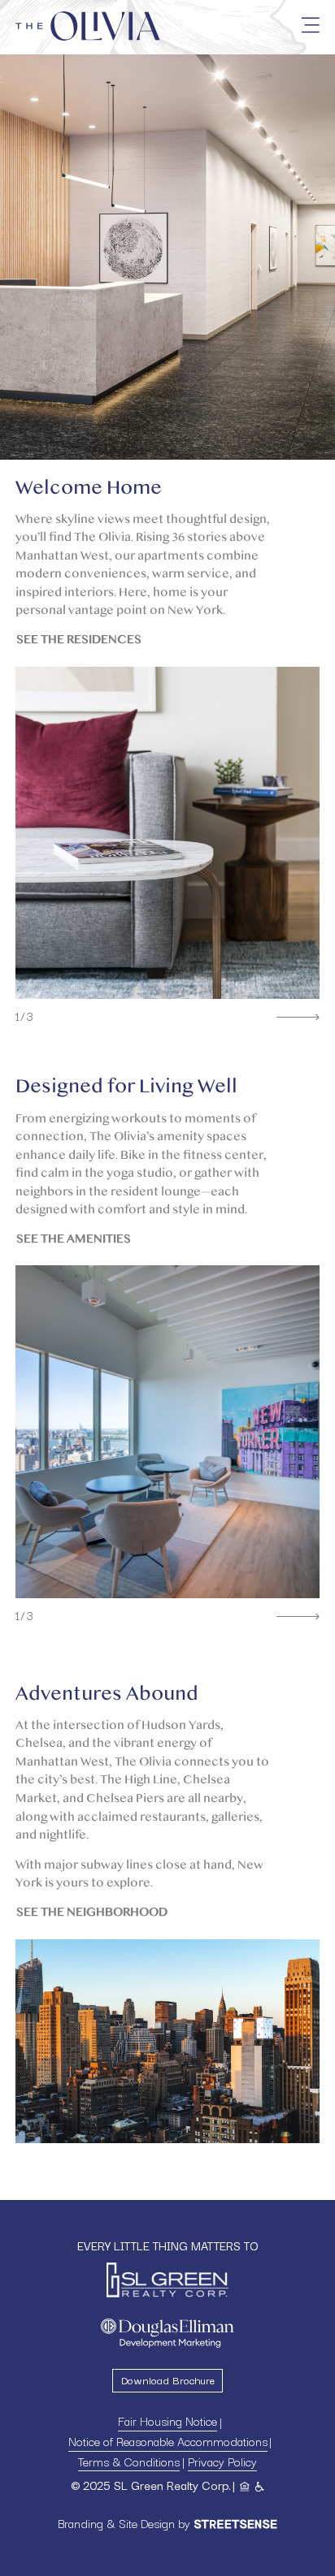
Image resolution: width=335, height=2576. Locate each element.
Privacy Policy (222, 2461)
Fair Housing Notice (167, 2420)
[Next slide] (298, 1018)
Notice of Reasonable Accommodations (168, 2441)
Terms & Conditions (129, 2461)
